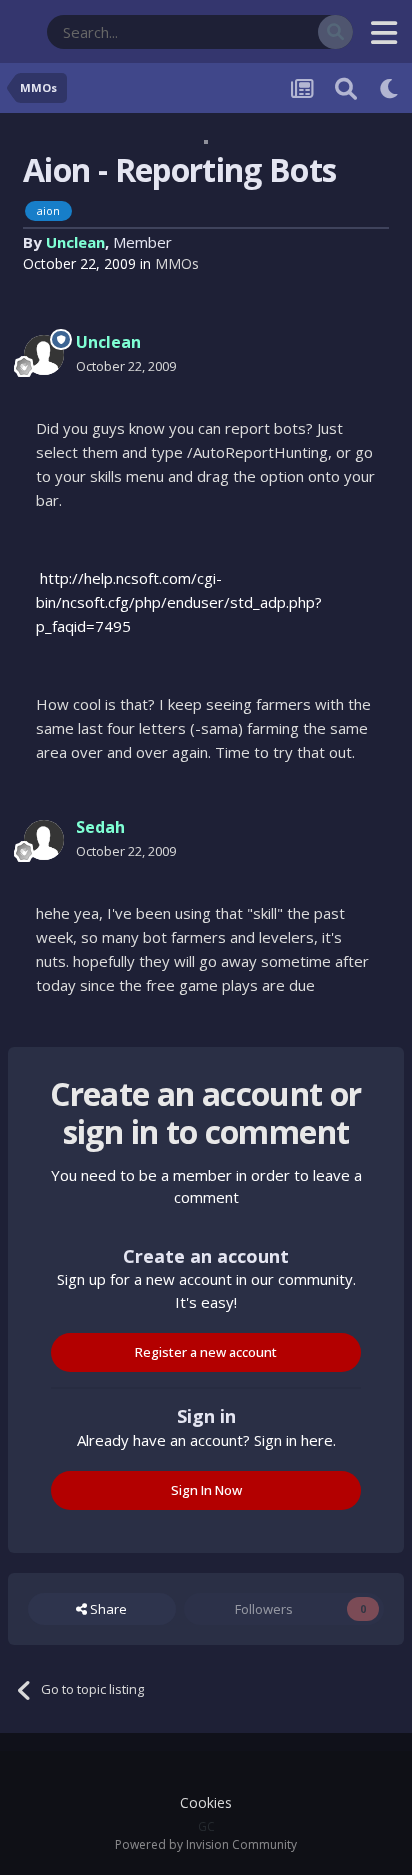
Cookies (206, 1802)
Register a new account (206, 1352)
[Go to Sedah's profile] (44, 840)
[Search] (335, 32)
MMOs (177, 263)
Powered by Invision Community (206, 1844)
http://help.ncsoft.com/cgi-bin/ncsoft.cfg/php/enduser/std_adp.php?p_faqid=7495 (179, 602)
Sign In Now (206, 1490)
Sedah (100, 827)
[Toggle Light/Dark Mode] (390, 88)
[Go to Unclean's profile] (44, 355)
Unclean (75, 242)
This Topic (262, 31)
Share (107, 1609)
